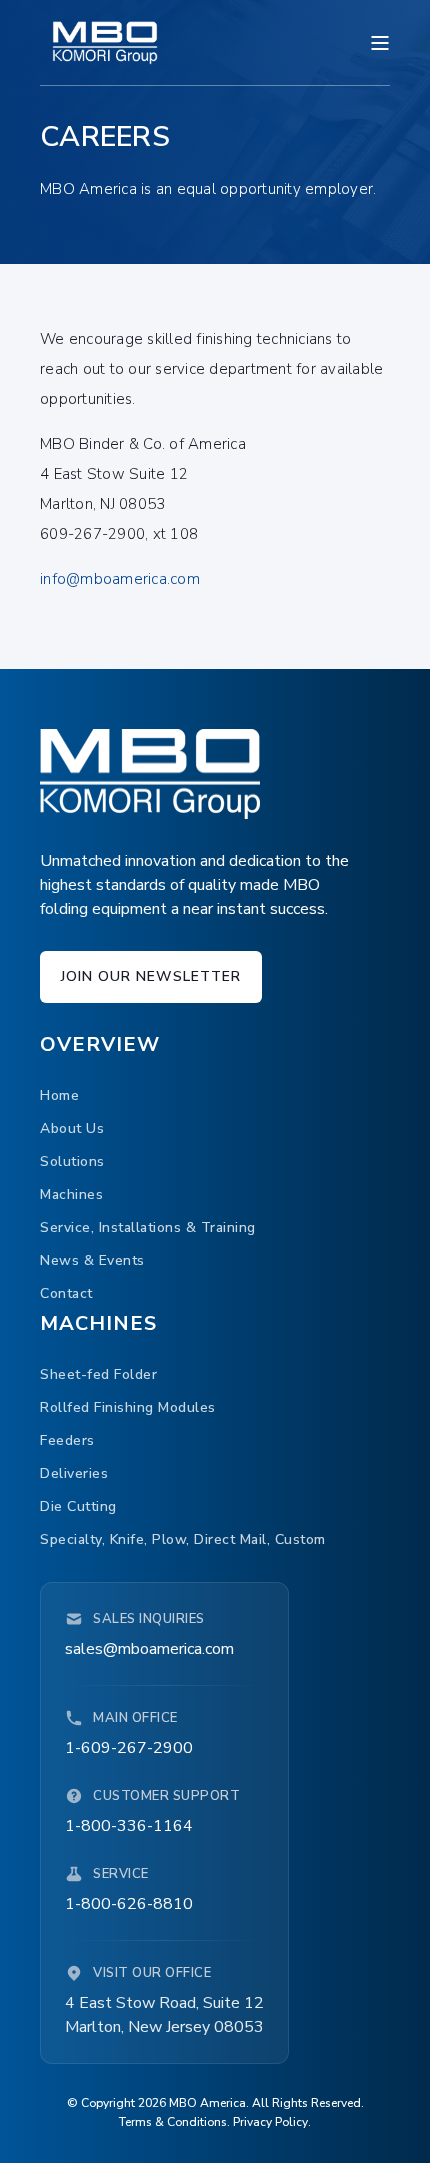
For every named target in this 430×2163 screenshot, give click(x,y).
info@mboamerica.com (120, 579)
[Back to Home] (105, 42)
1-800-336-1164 (129, 1826)
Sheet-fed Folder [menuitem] (98, 1374)
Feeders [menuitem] (67, 1440)
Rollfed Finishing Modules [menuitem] (128, 1407)
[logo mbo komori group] (150, 774)
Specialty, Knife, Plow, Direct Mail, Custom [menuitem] (183, 1539)
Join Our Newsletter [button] (151, 976)
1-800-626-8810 (129, 1904)
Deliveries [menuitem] (74, 1473)
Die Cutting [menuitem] (78, 1506)
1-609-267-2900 (129, 1748)
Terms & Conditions (173, 2122)
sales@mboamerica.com (149, 1649)
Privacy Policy (270, 2122)
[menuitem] (59, 1096)
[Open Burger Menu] (380, 43)
